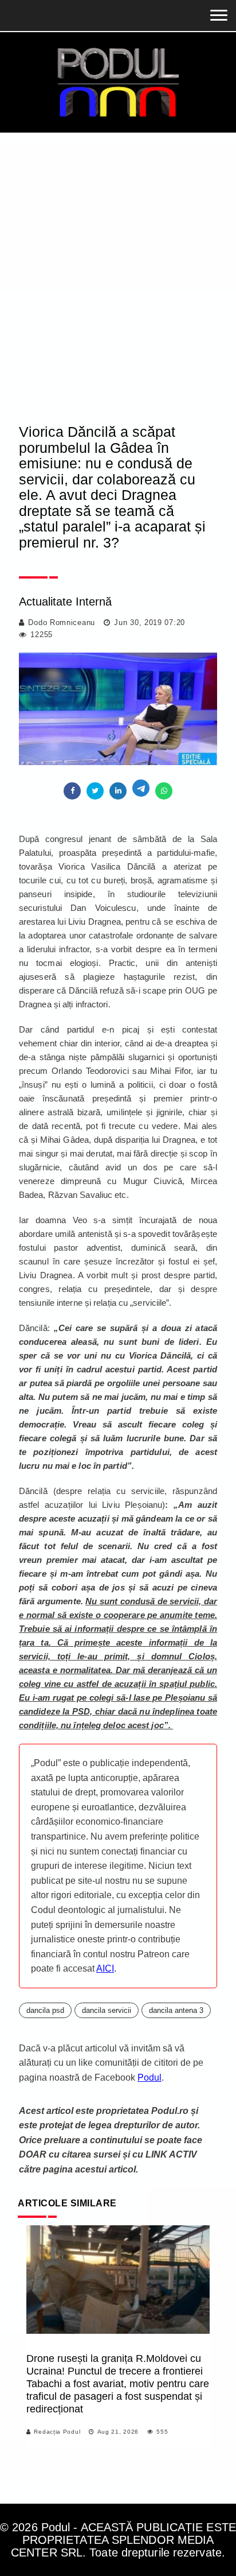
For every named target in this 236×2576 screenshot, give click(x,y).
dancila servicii (107, 2010)
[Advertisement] (118, 288)
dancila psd (45, 2010)
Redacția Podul (57, 2432)
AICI (105, 1968)
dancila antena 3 (176, 2010)
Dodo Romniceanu (62, 622)
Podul (150, 2078)
